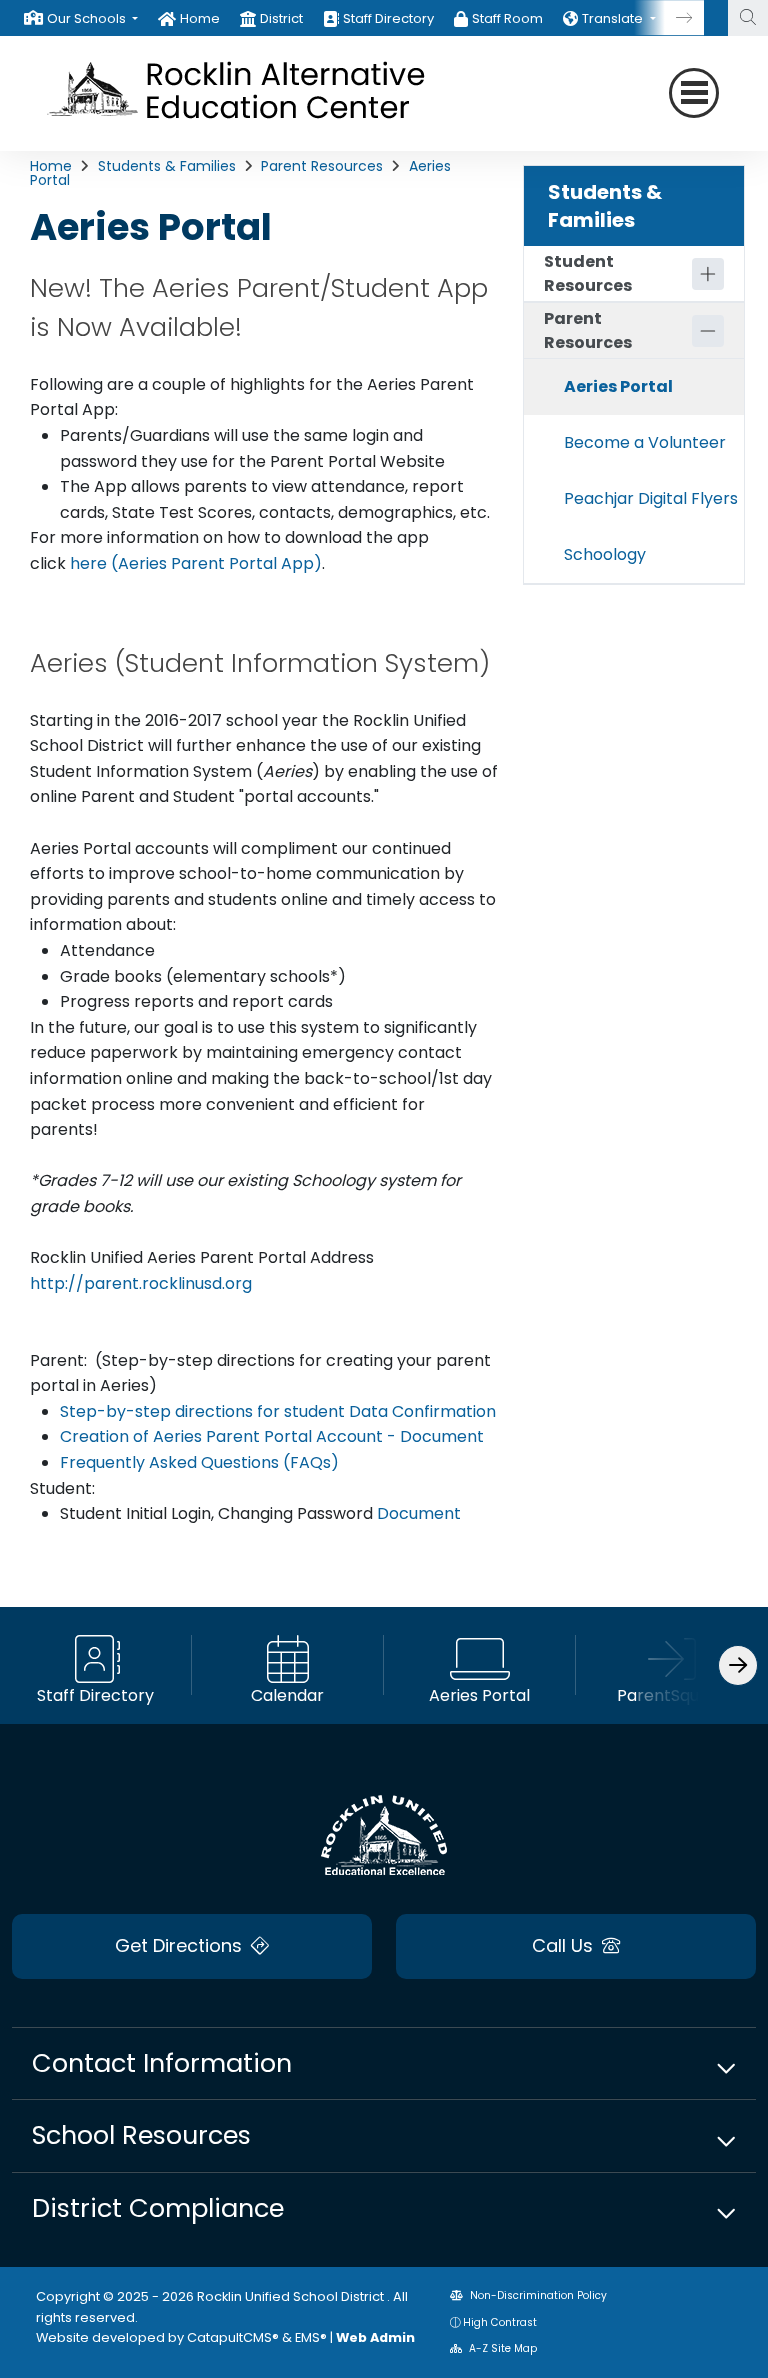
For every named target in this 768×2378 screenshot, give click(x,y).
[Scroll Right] (738, 1665)
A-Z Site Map (501, 2348)
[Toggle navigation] (694, 93)
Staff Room (507, 18)
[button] (92, 18)
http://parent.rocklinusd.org (141, 1283)
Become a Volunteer (645, 442)
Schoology (605, 554)
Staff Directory (388, 18)
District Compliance (158, 2208)
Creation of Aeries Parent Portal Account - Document (272, 1436)
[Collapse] (708, 331)
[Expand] (708, 274)
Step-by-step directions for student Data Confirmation (278, 1411)
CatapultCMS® (233, 2337)
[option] (81, 18)
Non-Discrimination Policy (537, 2295)
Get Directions (181, 1945)
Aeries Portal (618, 386)
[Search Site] (748, 18)
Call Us (565, 1945)
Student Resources (588, 273)
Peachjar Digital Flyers (651, 498)
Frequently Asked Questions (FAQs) (199, 1462)
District (281, 18)
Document (417, 1513)
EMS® (311, 2337)
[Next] (669, 18)
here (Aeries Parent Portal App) (196, 563)
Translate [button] (614, 18)
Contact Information (162, 2063)
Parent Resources (322, 166)
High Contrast (500, 2322)
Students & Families (167, 166)
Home (200, 18)
